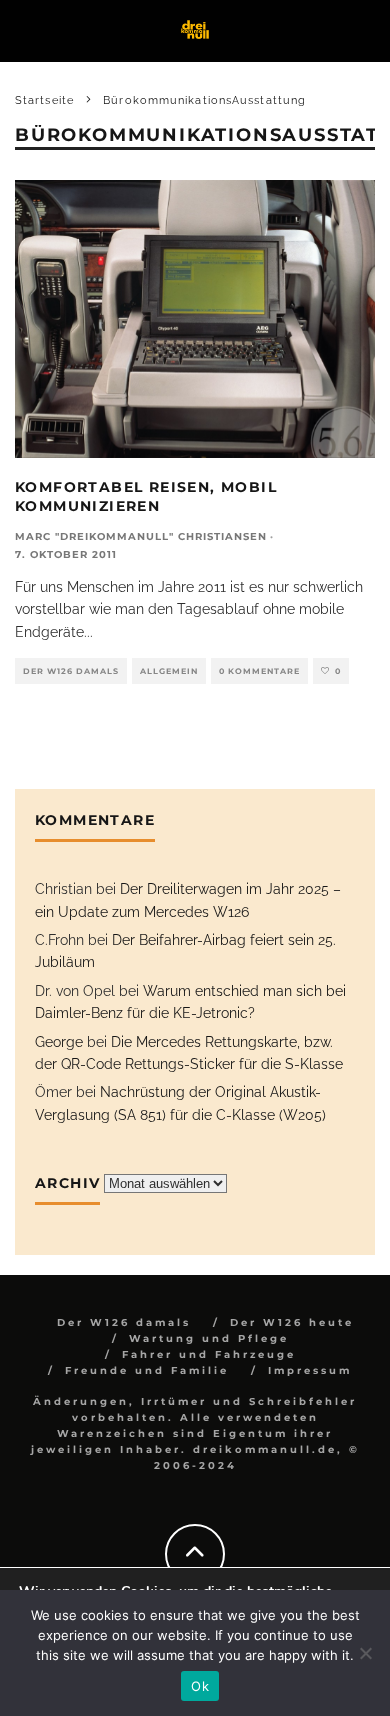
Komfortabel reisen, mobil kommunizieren (146, 496)
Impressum (310, 1370)
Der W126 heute (292, 1322)
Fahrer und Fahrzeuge (209, 1354)
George (59, 1042)
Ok (200, 1686)
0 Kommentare (259, 671)
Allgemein (169, 671)
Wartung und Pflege (209, 1338)
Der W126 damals (71, 671)
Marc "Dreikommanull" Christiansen (141, 536)
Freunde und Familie (147, 1370)
